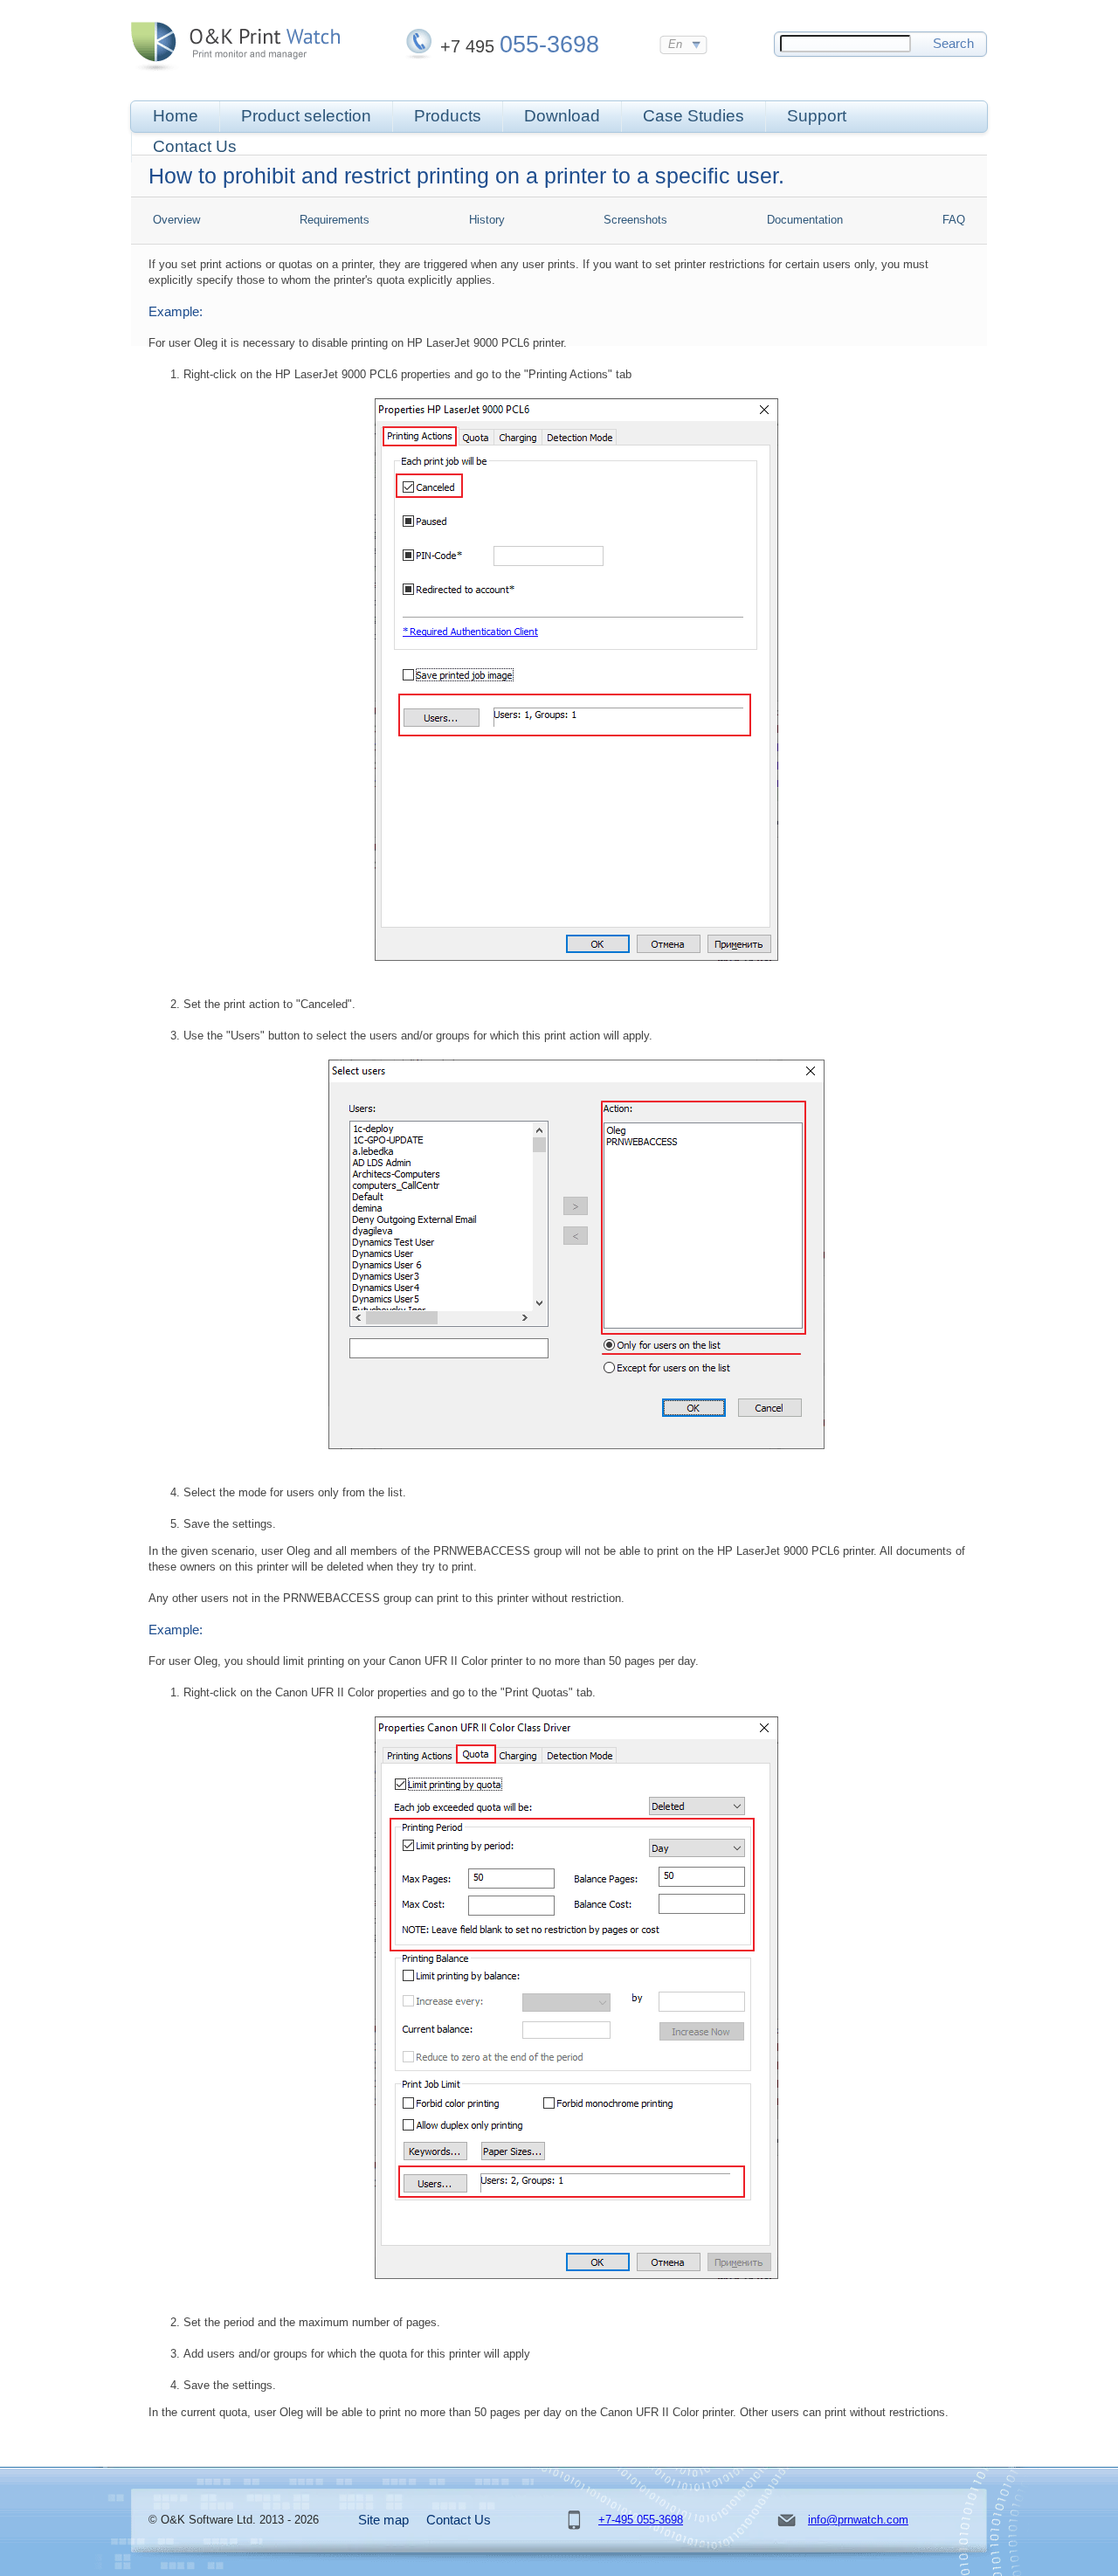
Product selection (306, 116)
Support (817, 116)
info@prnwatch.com (858, 2520)
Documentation (805, 220)
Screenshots (635, 220)
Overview (176, 220)
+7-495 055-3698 (641, 2520)
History (487, 220)
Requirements (335, 220)
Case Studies (694, 116)
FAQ (954, 220)
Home (176, 116)
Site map (383, 2520)
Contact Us (195, 146)
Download (562, 116)
